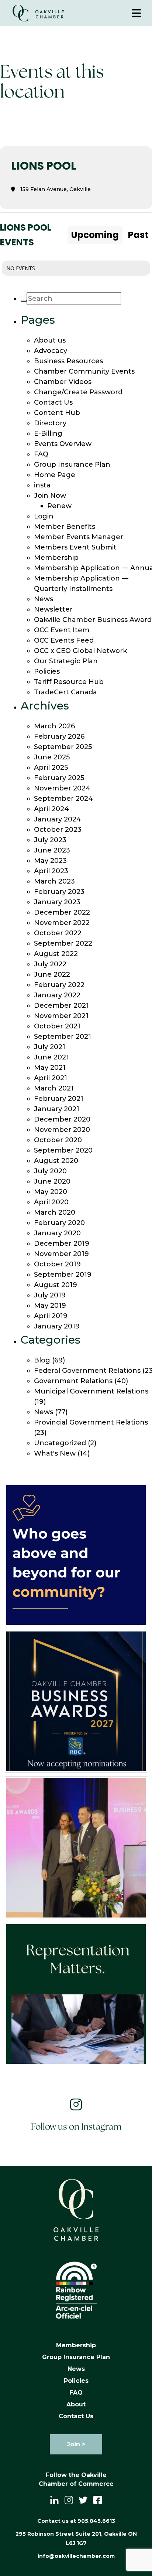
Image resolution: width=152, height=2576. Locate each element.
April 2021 (51, 1078)
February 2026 (59, 736)
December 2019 (62, 1243)
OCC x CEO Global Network (80, 651)
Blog (42, 1360)
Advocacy (51, 351)
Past (138, 235)
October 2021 (57, 1026)
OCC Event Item (62, 630)
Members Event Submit (75, 547)
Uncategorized (60, 1443)
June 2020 (52, 1181)
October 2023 (58, 830)
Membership (56, 558)
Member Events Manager (79, 537)
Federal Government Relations (87, 1371)
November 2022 (62, 923)
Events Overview (63, 444)
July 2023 (50, 840)
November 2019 (61, 1254)
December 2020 (62, 1119)
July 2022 (50, 964)
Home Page (55, 475)
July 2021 (50, 1047)
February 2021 (59, 1099)
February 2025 (59, 778)
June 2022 (52, 974)
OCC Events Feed (64, 640)
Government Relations (73, 1381)
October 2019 (57, 1264)
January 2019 (57, 1326)
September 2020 (63, 1150)
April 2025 (51, 768)
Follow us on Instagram (76, 2127)
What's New (55, 1453)
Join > (76, 2444)
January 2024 (58, 819)
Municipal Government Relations (91, 1391)
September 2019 (63, 1275)
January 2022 (57, 995)
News (44, 599)
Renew (59, 506)
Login (44, 516)
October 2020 (58, 1140)
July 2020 (50, 1171)
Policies (47, 671)
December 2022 (62, 912)
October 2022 (58, 933)
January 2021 (57, 1109)
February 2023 (59, 892)
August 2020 (56, 1161)
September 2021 (63, 1037)
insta (42, 485)
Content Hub (57, 413)
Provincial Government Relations (91, 1422)
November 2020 (62, 1130)
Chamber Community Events (84, 371)
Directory (50, 423)
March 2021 (54, 1088)
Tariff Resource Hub (69, 682)
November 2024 (62, 788)
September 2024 (63, 799)
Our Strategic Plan (66, 661)
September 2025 (63, 747)
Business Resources (68, 361)
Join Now (50, 496)
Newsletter (53, 609)
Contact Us (53, 402)
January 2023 (57, 902)
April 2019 (51, 1316)
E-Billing (48, 433)
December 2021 (61, 1005)
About (76, 2404)
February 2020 (59, 1223)
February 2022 (59, 985)
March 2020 (55, 1212)
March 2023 (54, 881)
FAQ (41, 454)
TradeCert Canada (65, 692)
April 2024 (51, 809)
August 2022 (56, 954)
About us (50, 340)
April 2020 (51, 1202)
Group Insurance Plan (72, 465)
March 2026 (54, 726)
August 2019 (56, 1285)
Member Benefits (65, 527)
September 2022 (63, 943)
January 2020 (57, 1233)
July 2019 (50, 1295)
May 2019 (50, 1306)
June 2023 (52, 850)
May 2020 (51, 1192)
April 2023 (51, 871)
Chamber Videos (63, 382)
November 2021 (61, 1016)
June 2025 (52, 757)
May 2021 (50, 1068)
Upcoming (95, 235)
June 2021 (51, 1057)
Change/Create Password (78, 392)
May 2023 (50, 861)
